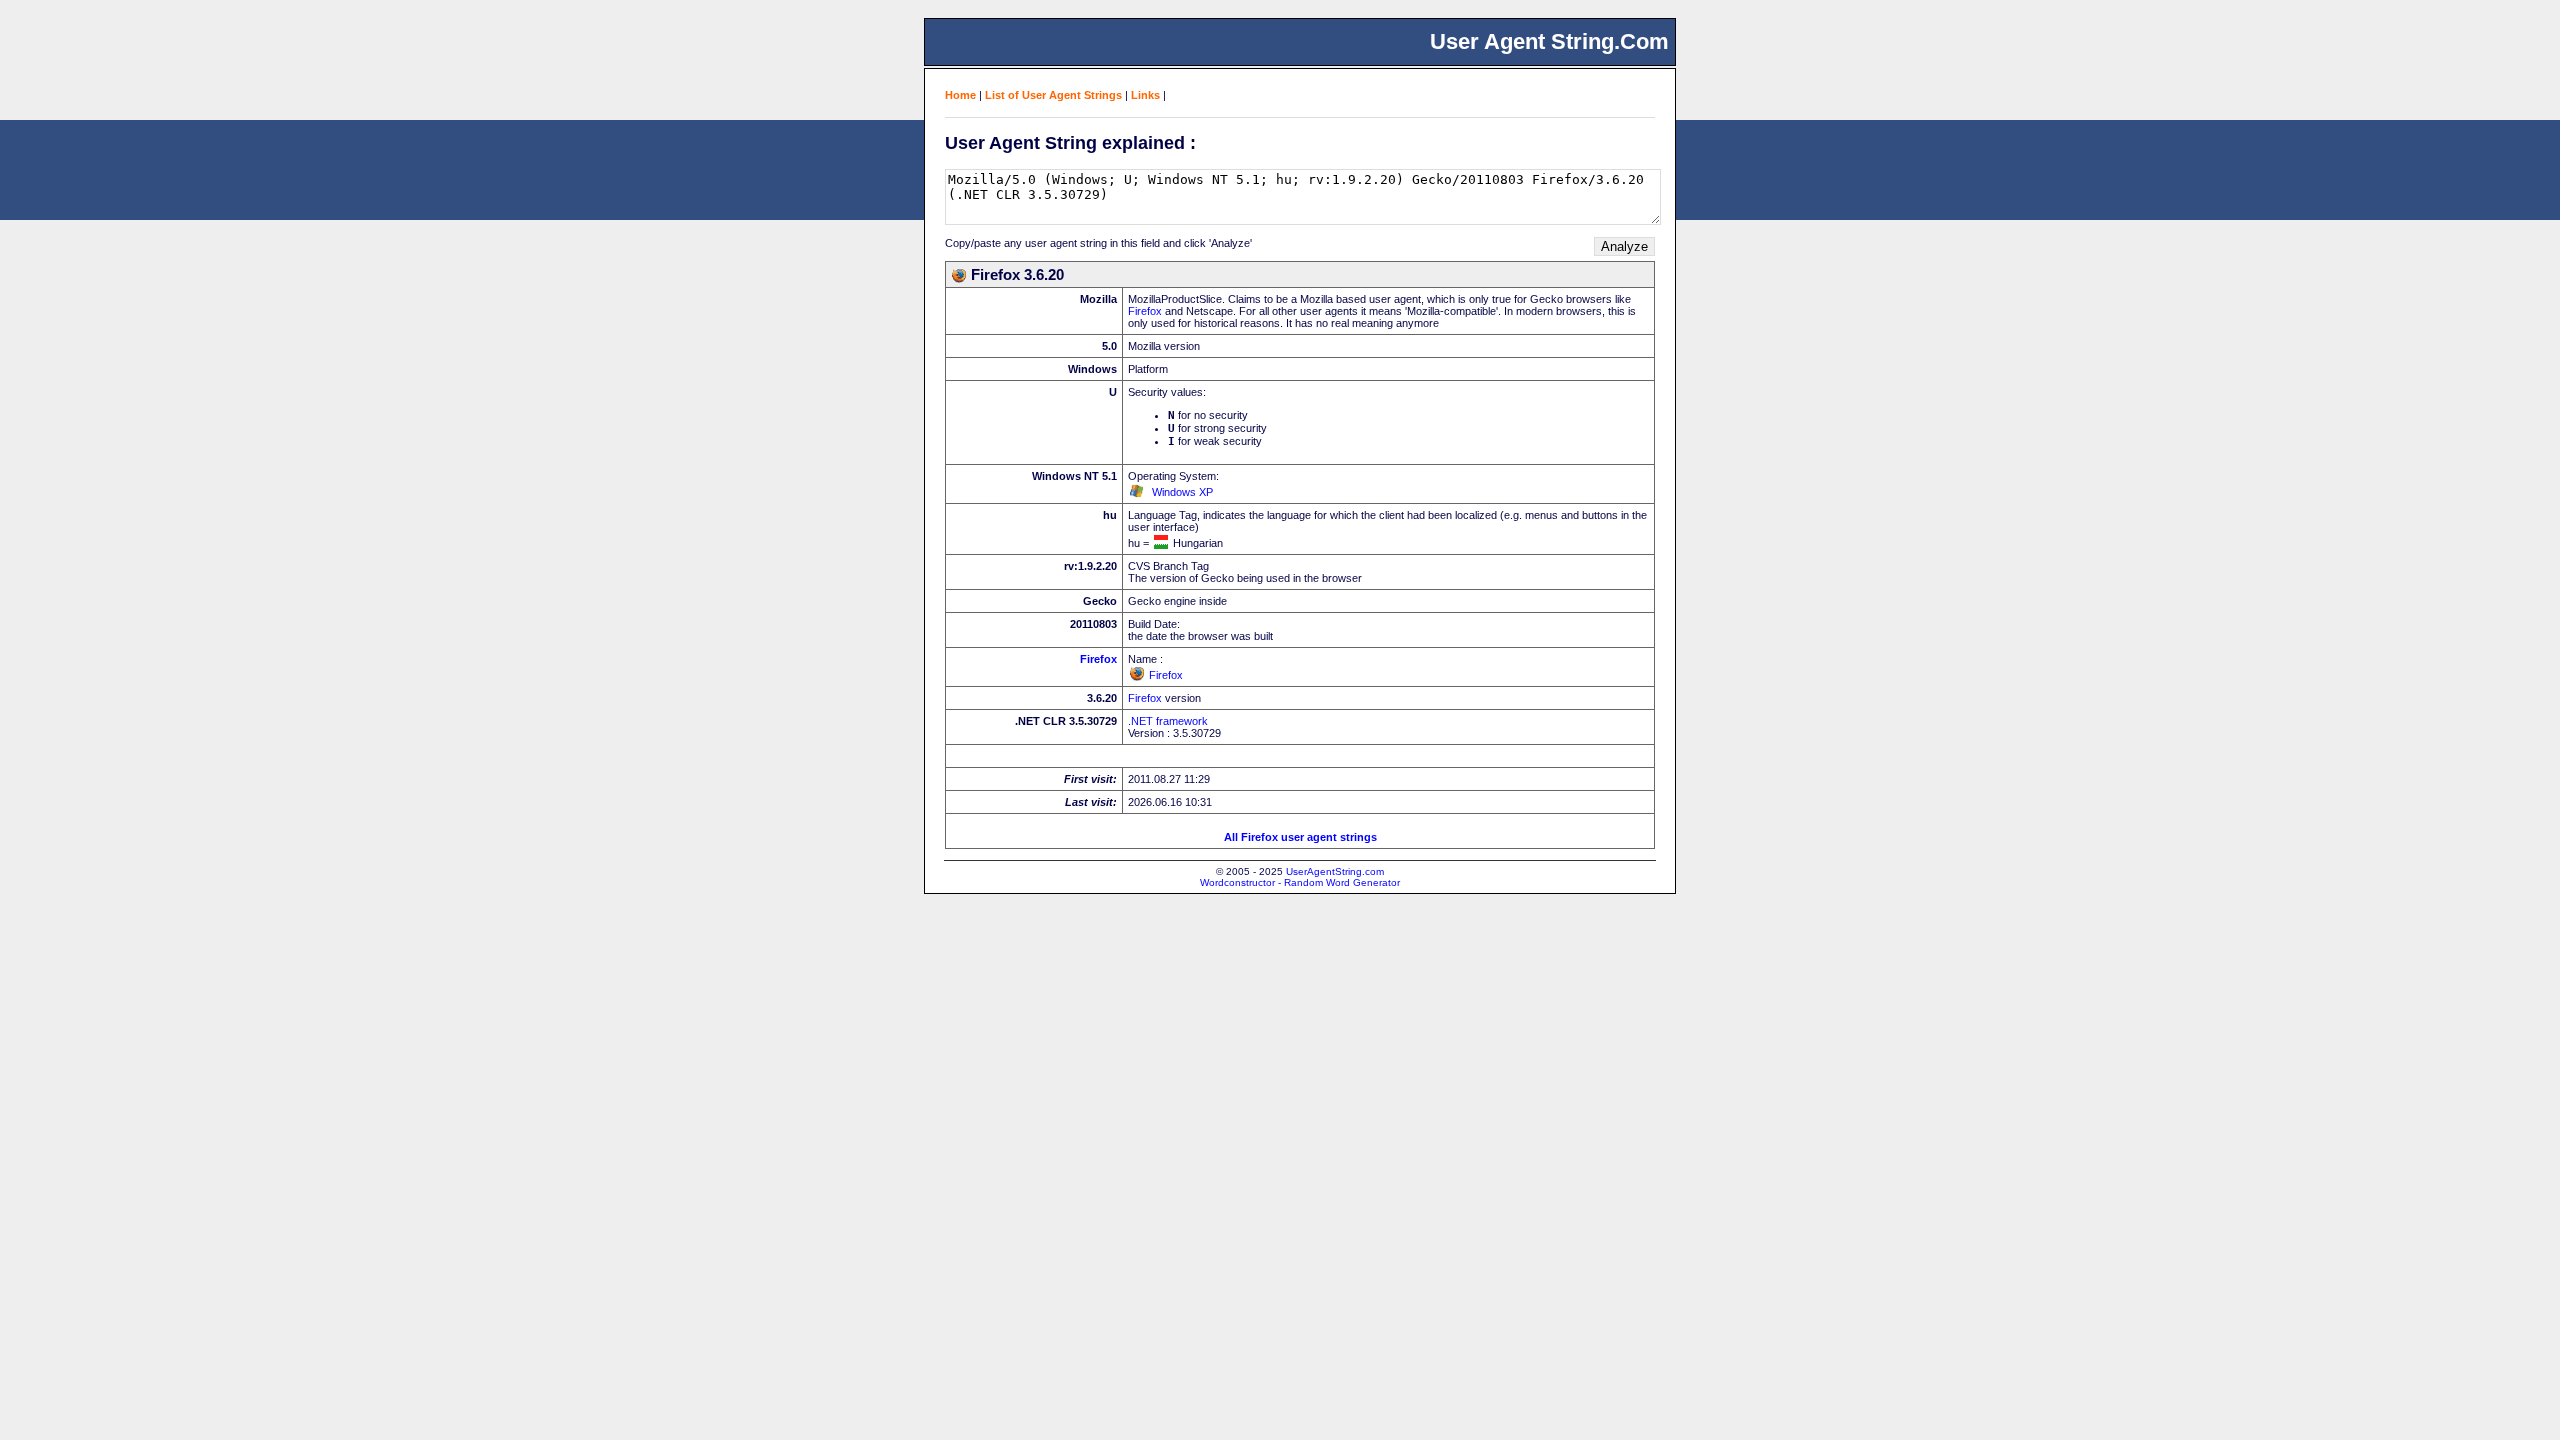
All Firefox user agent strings (1300, 837)
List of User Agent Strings (1053, 95)
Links (1145, 95)
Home (960, 95)
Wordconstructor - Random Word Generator (1300, 882)
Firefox (1145, 311)
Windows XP (1182, 492)
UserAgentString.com (1335, 871)
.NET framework (1168, 721)
